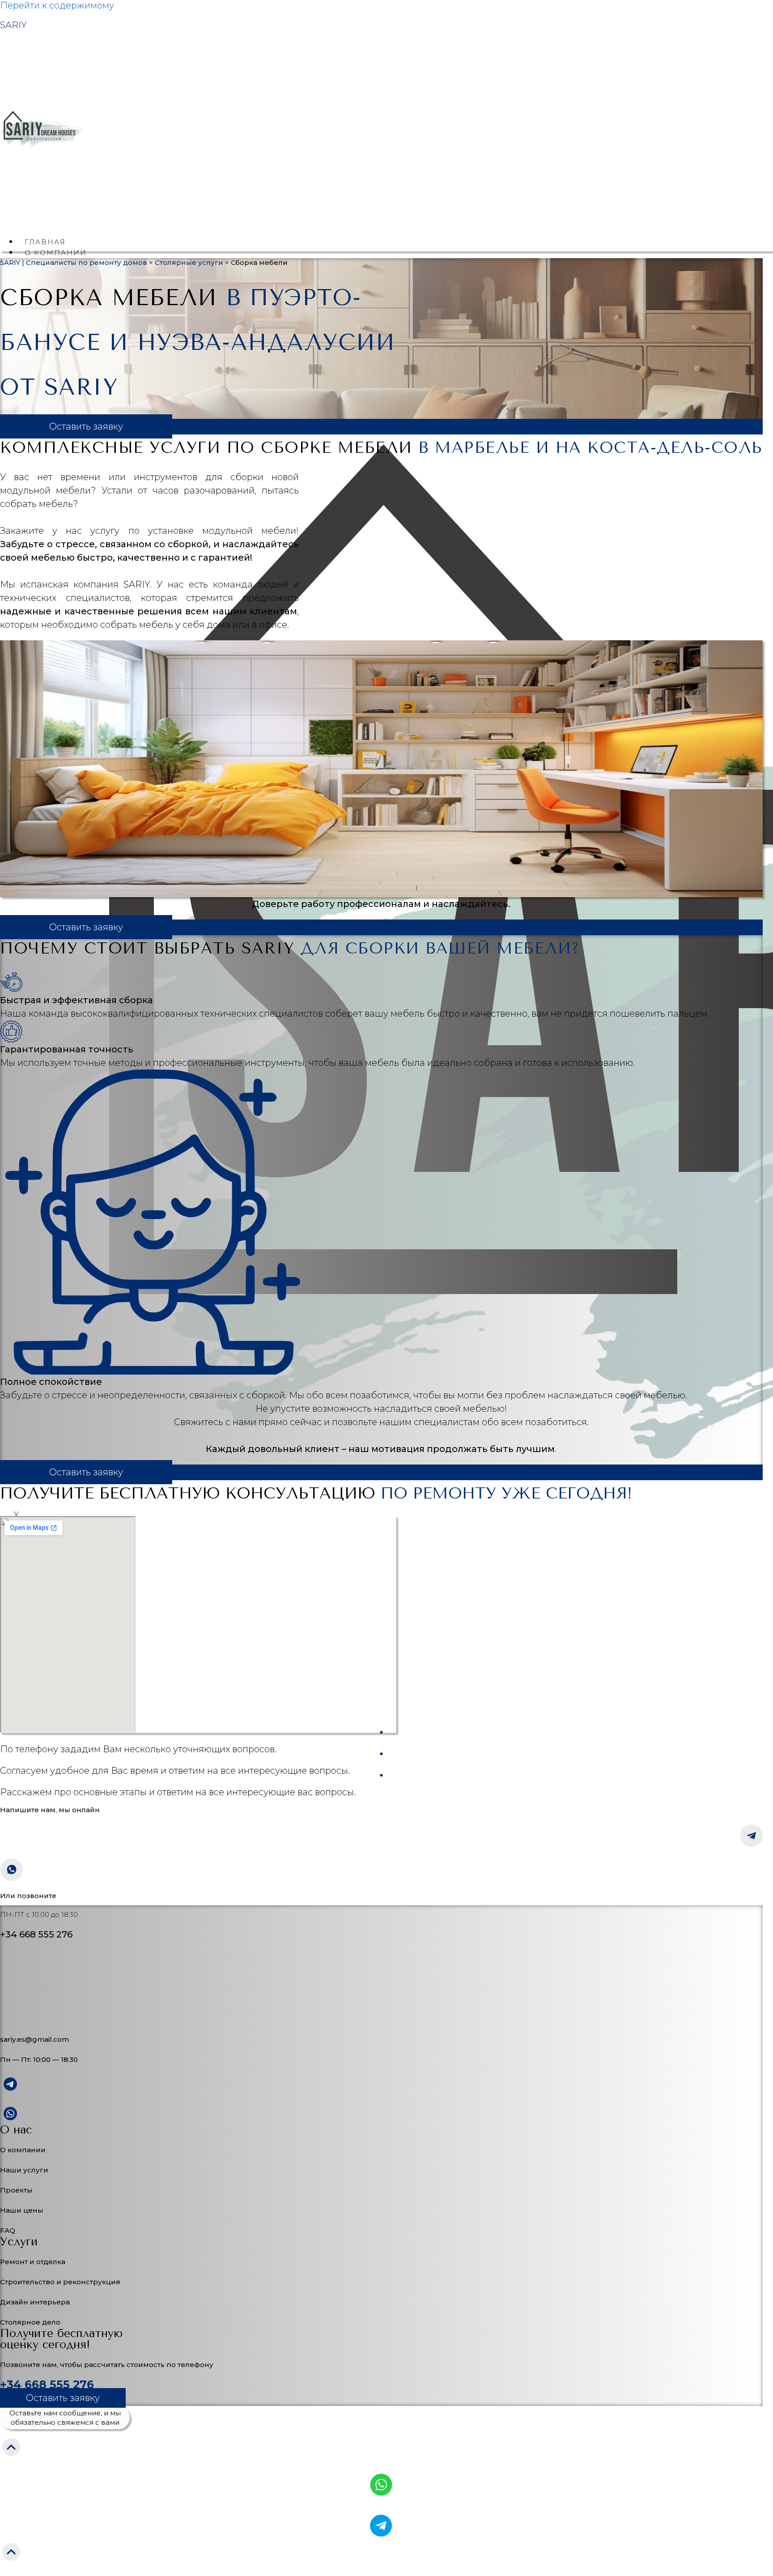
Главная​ (45, 242)
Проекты (16, 2190)
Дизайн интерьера (35, 2302)
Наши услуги (24, 2170)
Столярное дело (30, 2322)
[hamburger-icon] (760, 243)
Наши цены (22, 2210)
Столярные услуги (189, 262)
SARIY (13, 25)
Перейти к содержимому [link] (57, 5)
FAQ (8, 2230)
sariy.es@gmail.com (34, 2039)
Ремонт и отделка (33, 2262)
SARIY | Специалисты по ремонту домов (74, 262)
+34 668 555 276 (47, 2384)
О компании (23, 2150)
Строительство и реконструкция (60, 2282)
